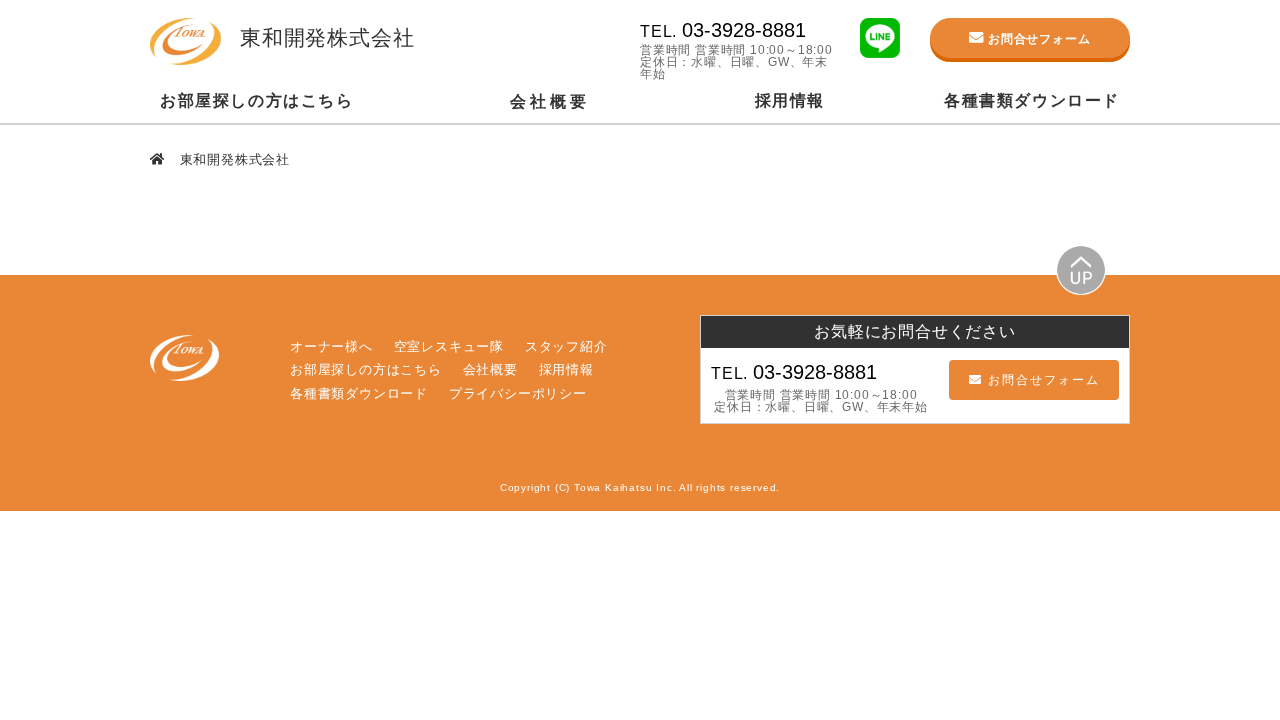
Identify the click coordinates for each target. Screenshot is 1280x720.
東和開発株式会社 (232, 159)
